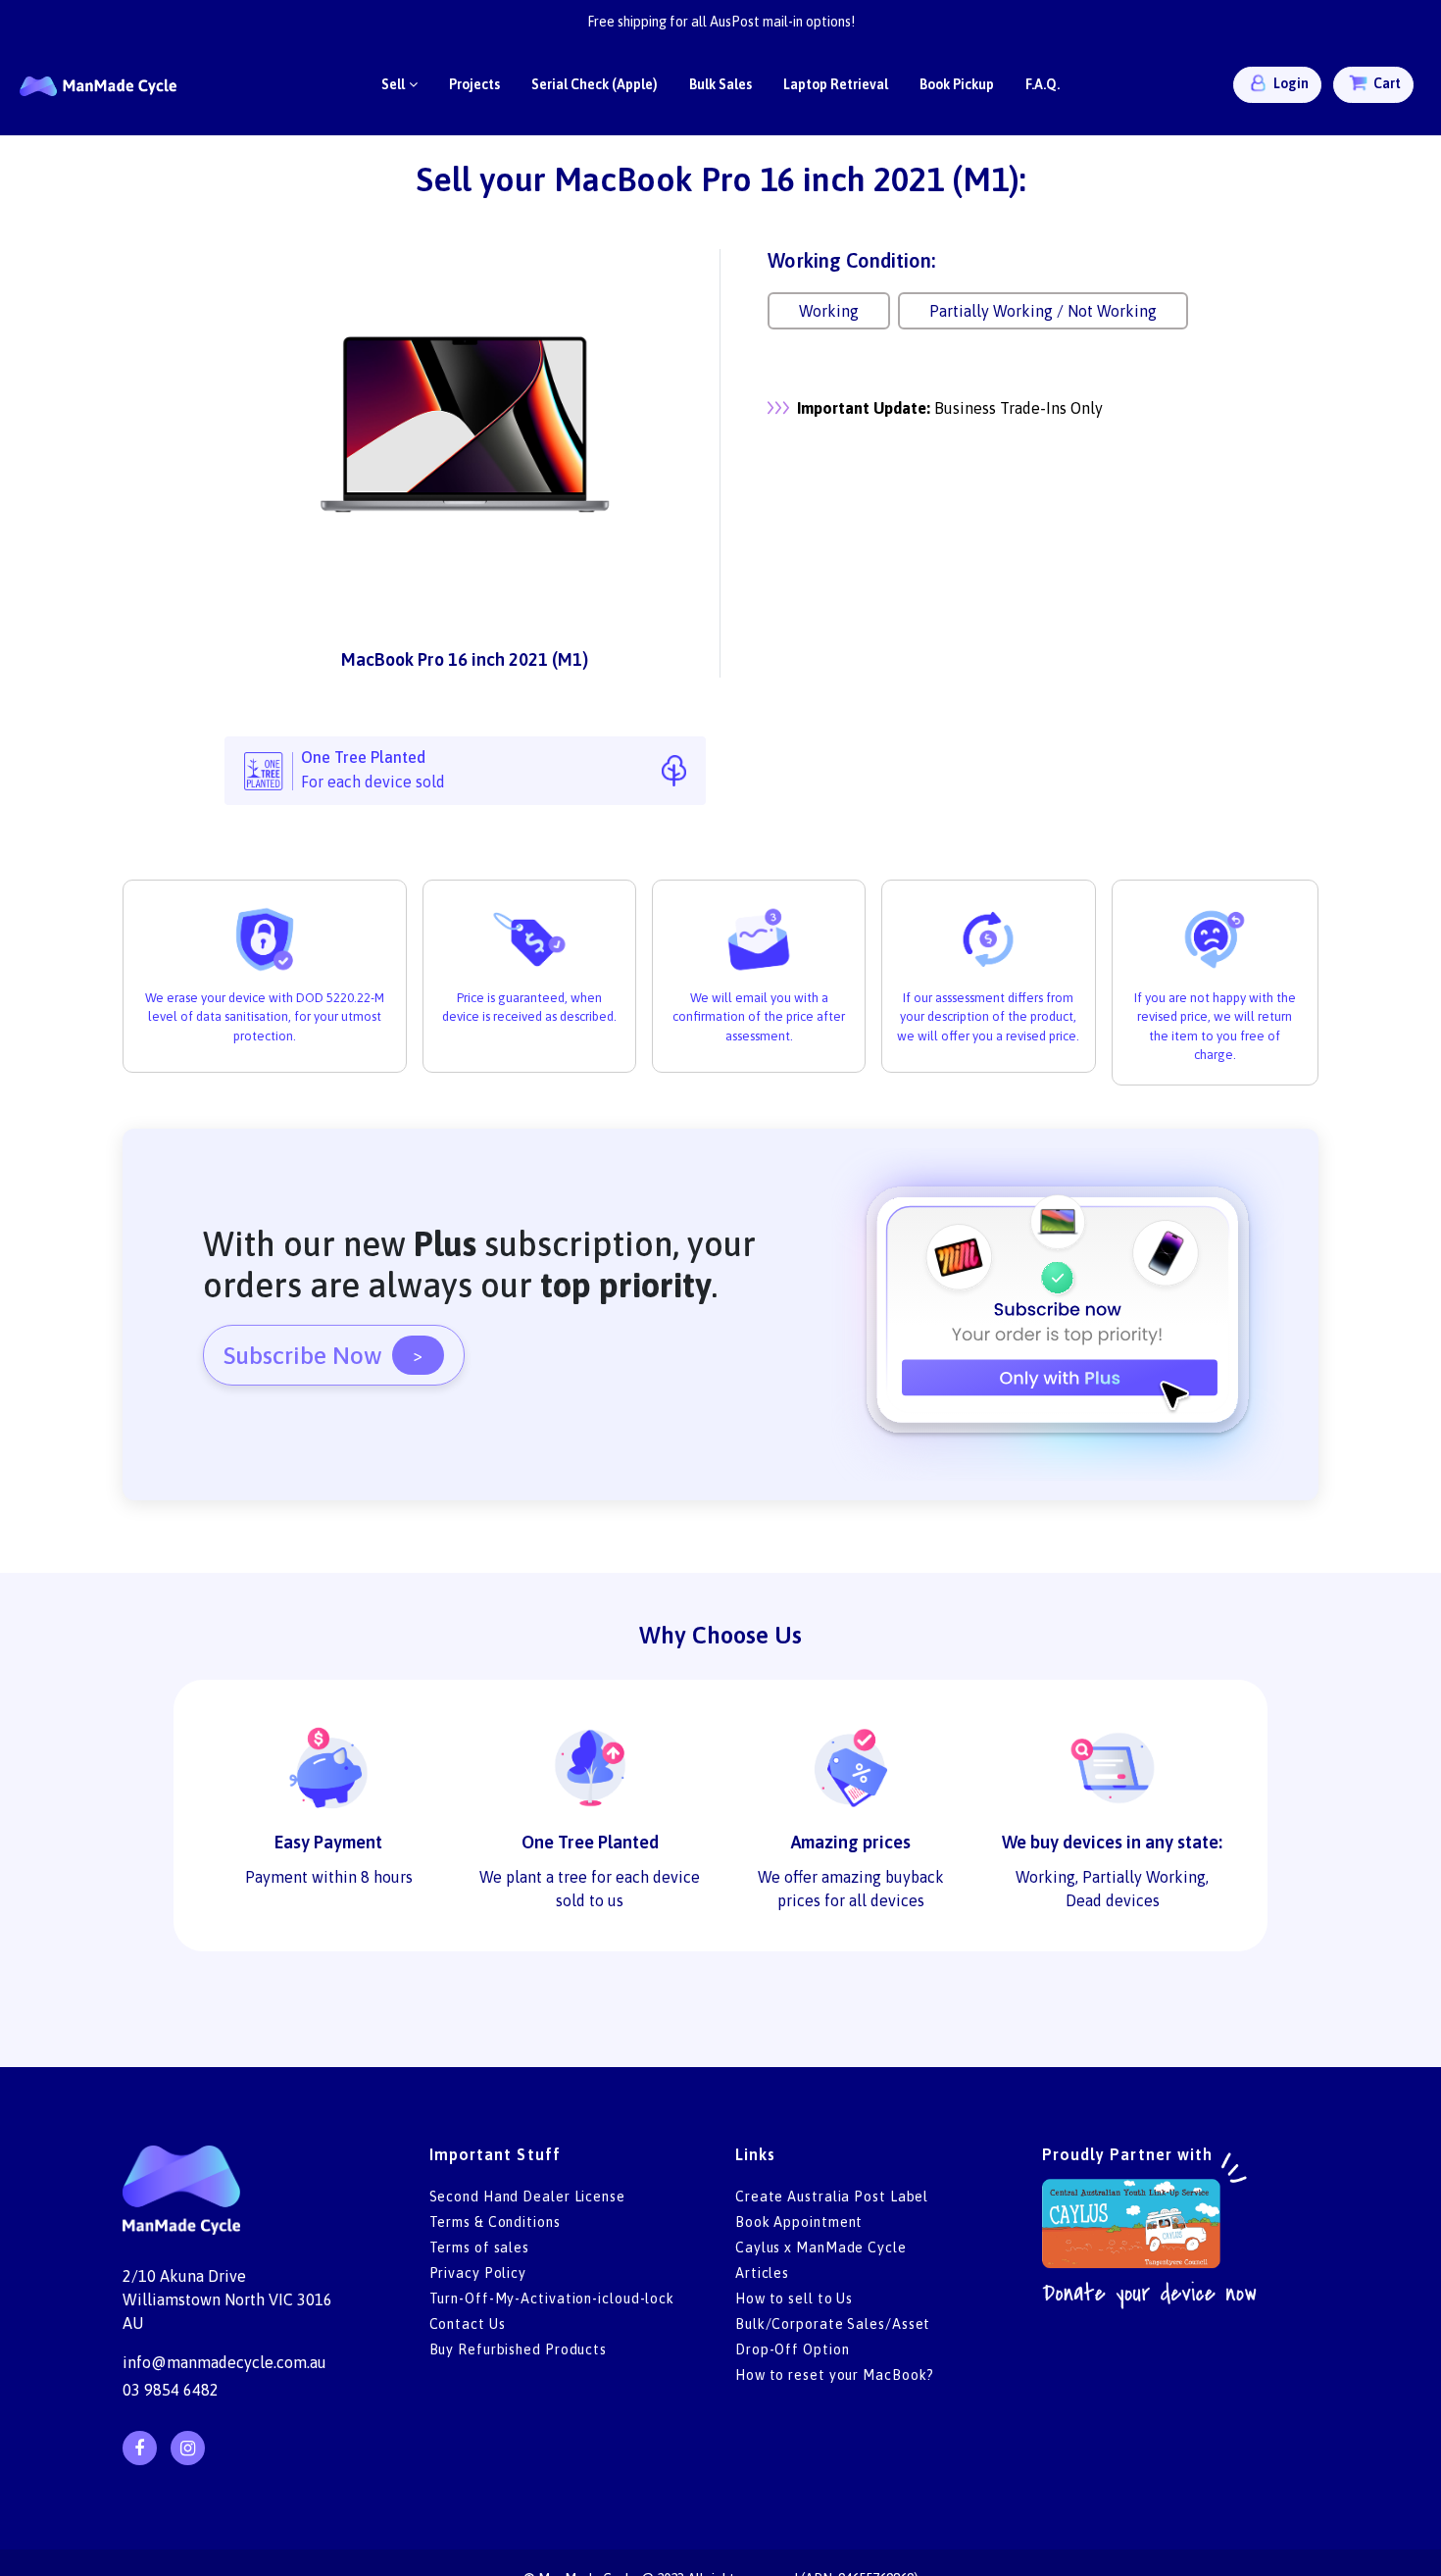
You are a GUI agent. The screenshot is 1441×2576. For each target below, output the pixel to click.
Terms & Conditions (495, 2222)
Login (1290, 83)
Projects (474, 84)
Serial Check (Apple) (595, 84)
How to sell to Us (794, 2298)
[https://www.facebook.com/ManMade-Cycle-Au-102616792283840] (140, 2448)
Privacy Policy (478, 2273)
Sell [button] (393, 84)
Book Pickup (957, 84)
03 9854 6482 (171, 2390)
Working (829, 311)
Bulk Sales (720, 84)
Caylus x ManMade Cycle (821, 2248)
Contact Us (468, 2324)
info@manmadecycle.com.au (224, 2362)
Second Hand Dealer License (527, 2197)
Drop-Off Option (793, 2349)
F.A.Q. (1043, 84)
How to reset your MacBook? (835, 2375)
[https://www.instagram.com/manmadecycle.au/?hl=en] (188, 2448)
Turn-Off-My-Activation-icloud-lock (552, 2298)
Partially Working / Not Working (1043, 311)
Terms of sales (480, 2248)
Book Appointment (799, 2222)
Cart (1386, 83)
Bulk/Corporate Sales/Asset (833, 2324)
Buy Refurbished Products (519, 2349)
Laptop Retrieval (836, 84)
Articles (762, 2273)
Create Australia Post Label (832, 2197)
